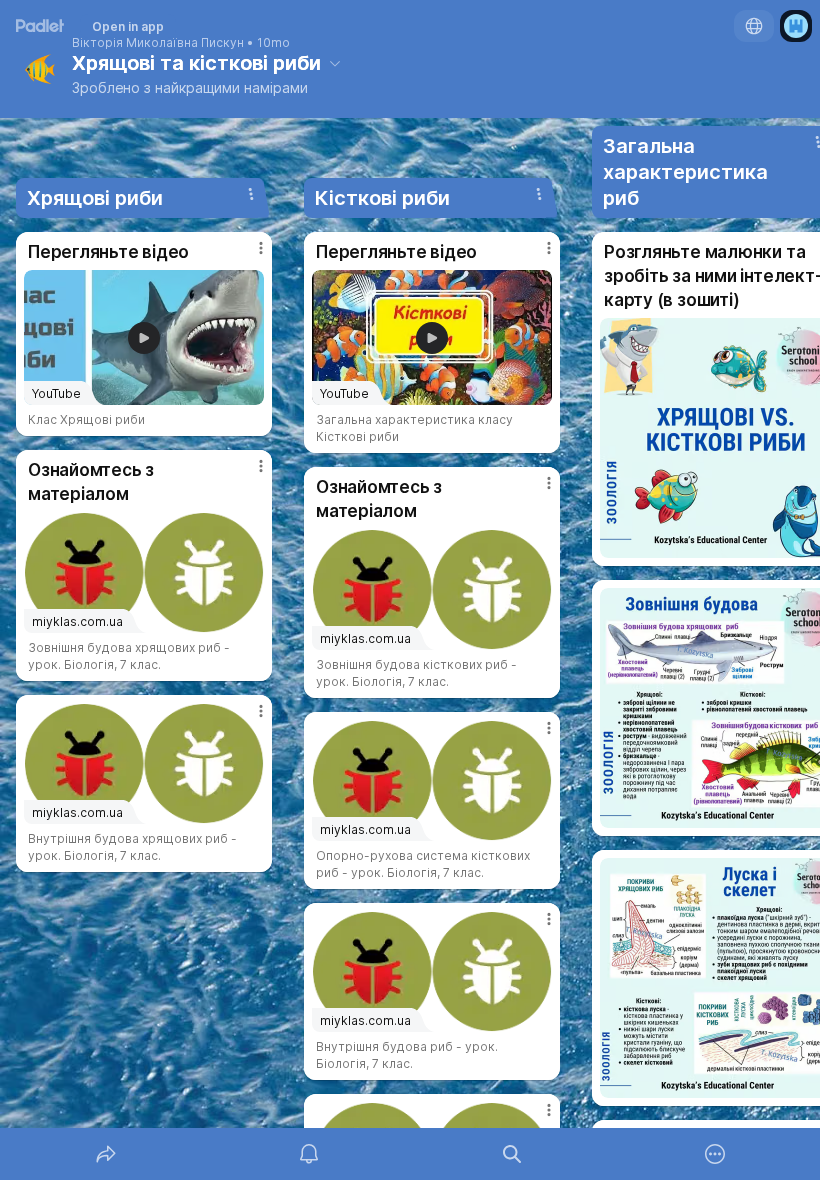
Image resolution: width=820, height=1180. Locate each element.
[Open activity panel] (309, 1154)
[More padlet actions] (715, 1154)
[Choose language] (754, 26)
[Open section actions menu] (251, 194)
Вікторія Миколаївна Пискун (158, 43)
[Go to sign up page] (796, 26)
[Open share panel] (106, 1154)
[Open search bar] (512, 1154)
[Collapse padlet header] (335, 63)
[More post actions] (248, 256)
